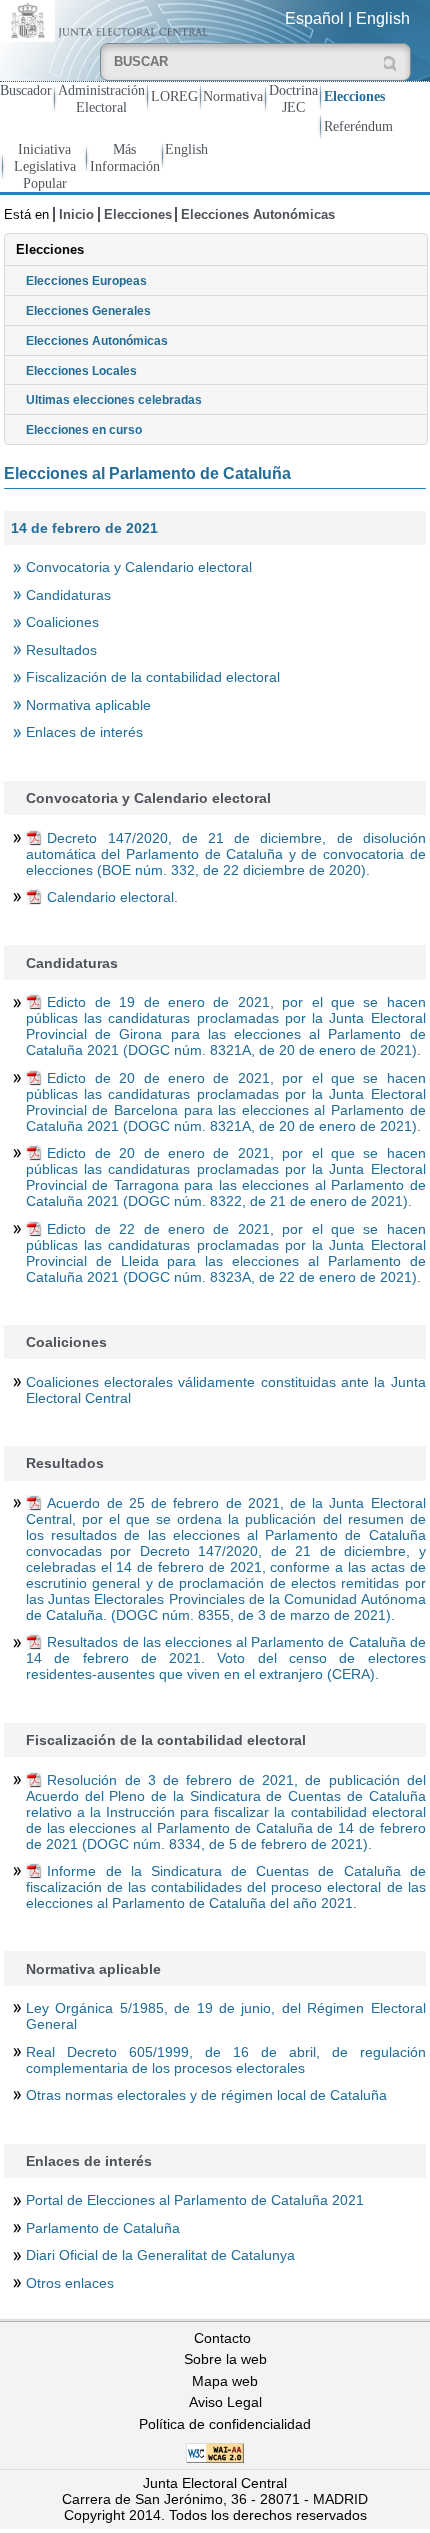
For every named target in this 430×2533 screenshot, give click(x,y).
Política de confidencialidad (225, 2424)
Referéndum (358, 126)
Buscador (26, 90)
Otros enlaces (70, 2283)
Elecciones (354, 96)
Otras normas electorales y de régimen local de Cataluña (206, 2095)
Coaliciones (62, 622)
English (383, 18)
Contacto (222, 2338)
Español (314, 18)
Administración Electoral (101, 98)
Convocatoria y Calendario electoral (139, 567)
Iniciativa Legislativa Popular (45, 166)
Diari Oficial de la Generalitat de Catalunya (160, 2255)
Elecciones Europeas (86, 281)
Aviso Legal (225, 2402)
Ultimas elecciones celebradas (114, 400)
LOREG (174, 96)
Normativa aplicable (88, 705)
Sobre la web (225, 2359)
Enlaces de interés (84, 732)
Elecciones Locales (81, 371)
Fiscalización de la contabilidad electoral (153, 677)
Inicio (76, 214)
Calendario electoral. (112, 897)
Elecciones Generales (88, 311)
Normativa (233, 96)
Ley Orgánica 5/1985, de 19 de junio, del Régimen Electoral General (226, 2016)
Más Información (125, 157)
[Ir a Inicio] (107, 19)
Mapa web (225, 2381)
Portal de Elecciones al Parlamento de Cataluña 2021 (195, 2200)
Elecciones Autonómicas (258, 214)
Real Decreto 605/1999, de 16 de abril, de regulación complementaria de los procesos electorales (226, 2060)
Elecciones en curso (84, 430)
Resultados (61, 650)
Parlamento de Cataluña (103, 2228)
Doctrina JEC (293, 98)
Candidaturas (68, 595)
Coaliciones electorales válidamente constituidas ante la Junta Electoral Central (226, 1390)
